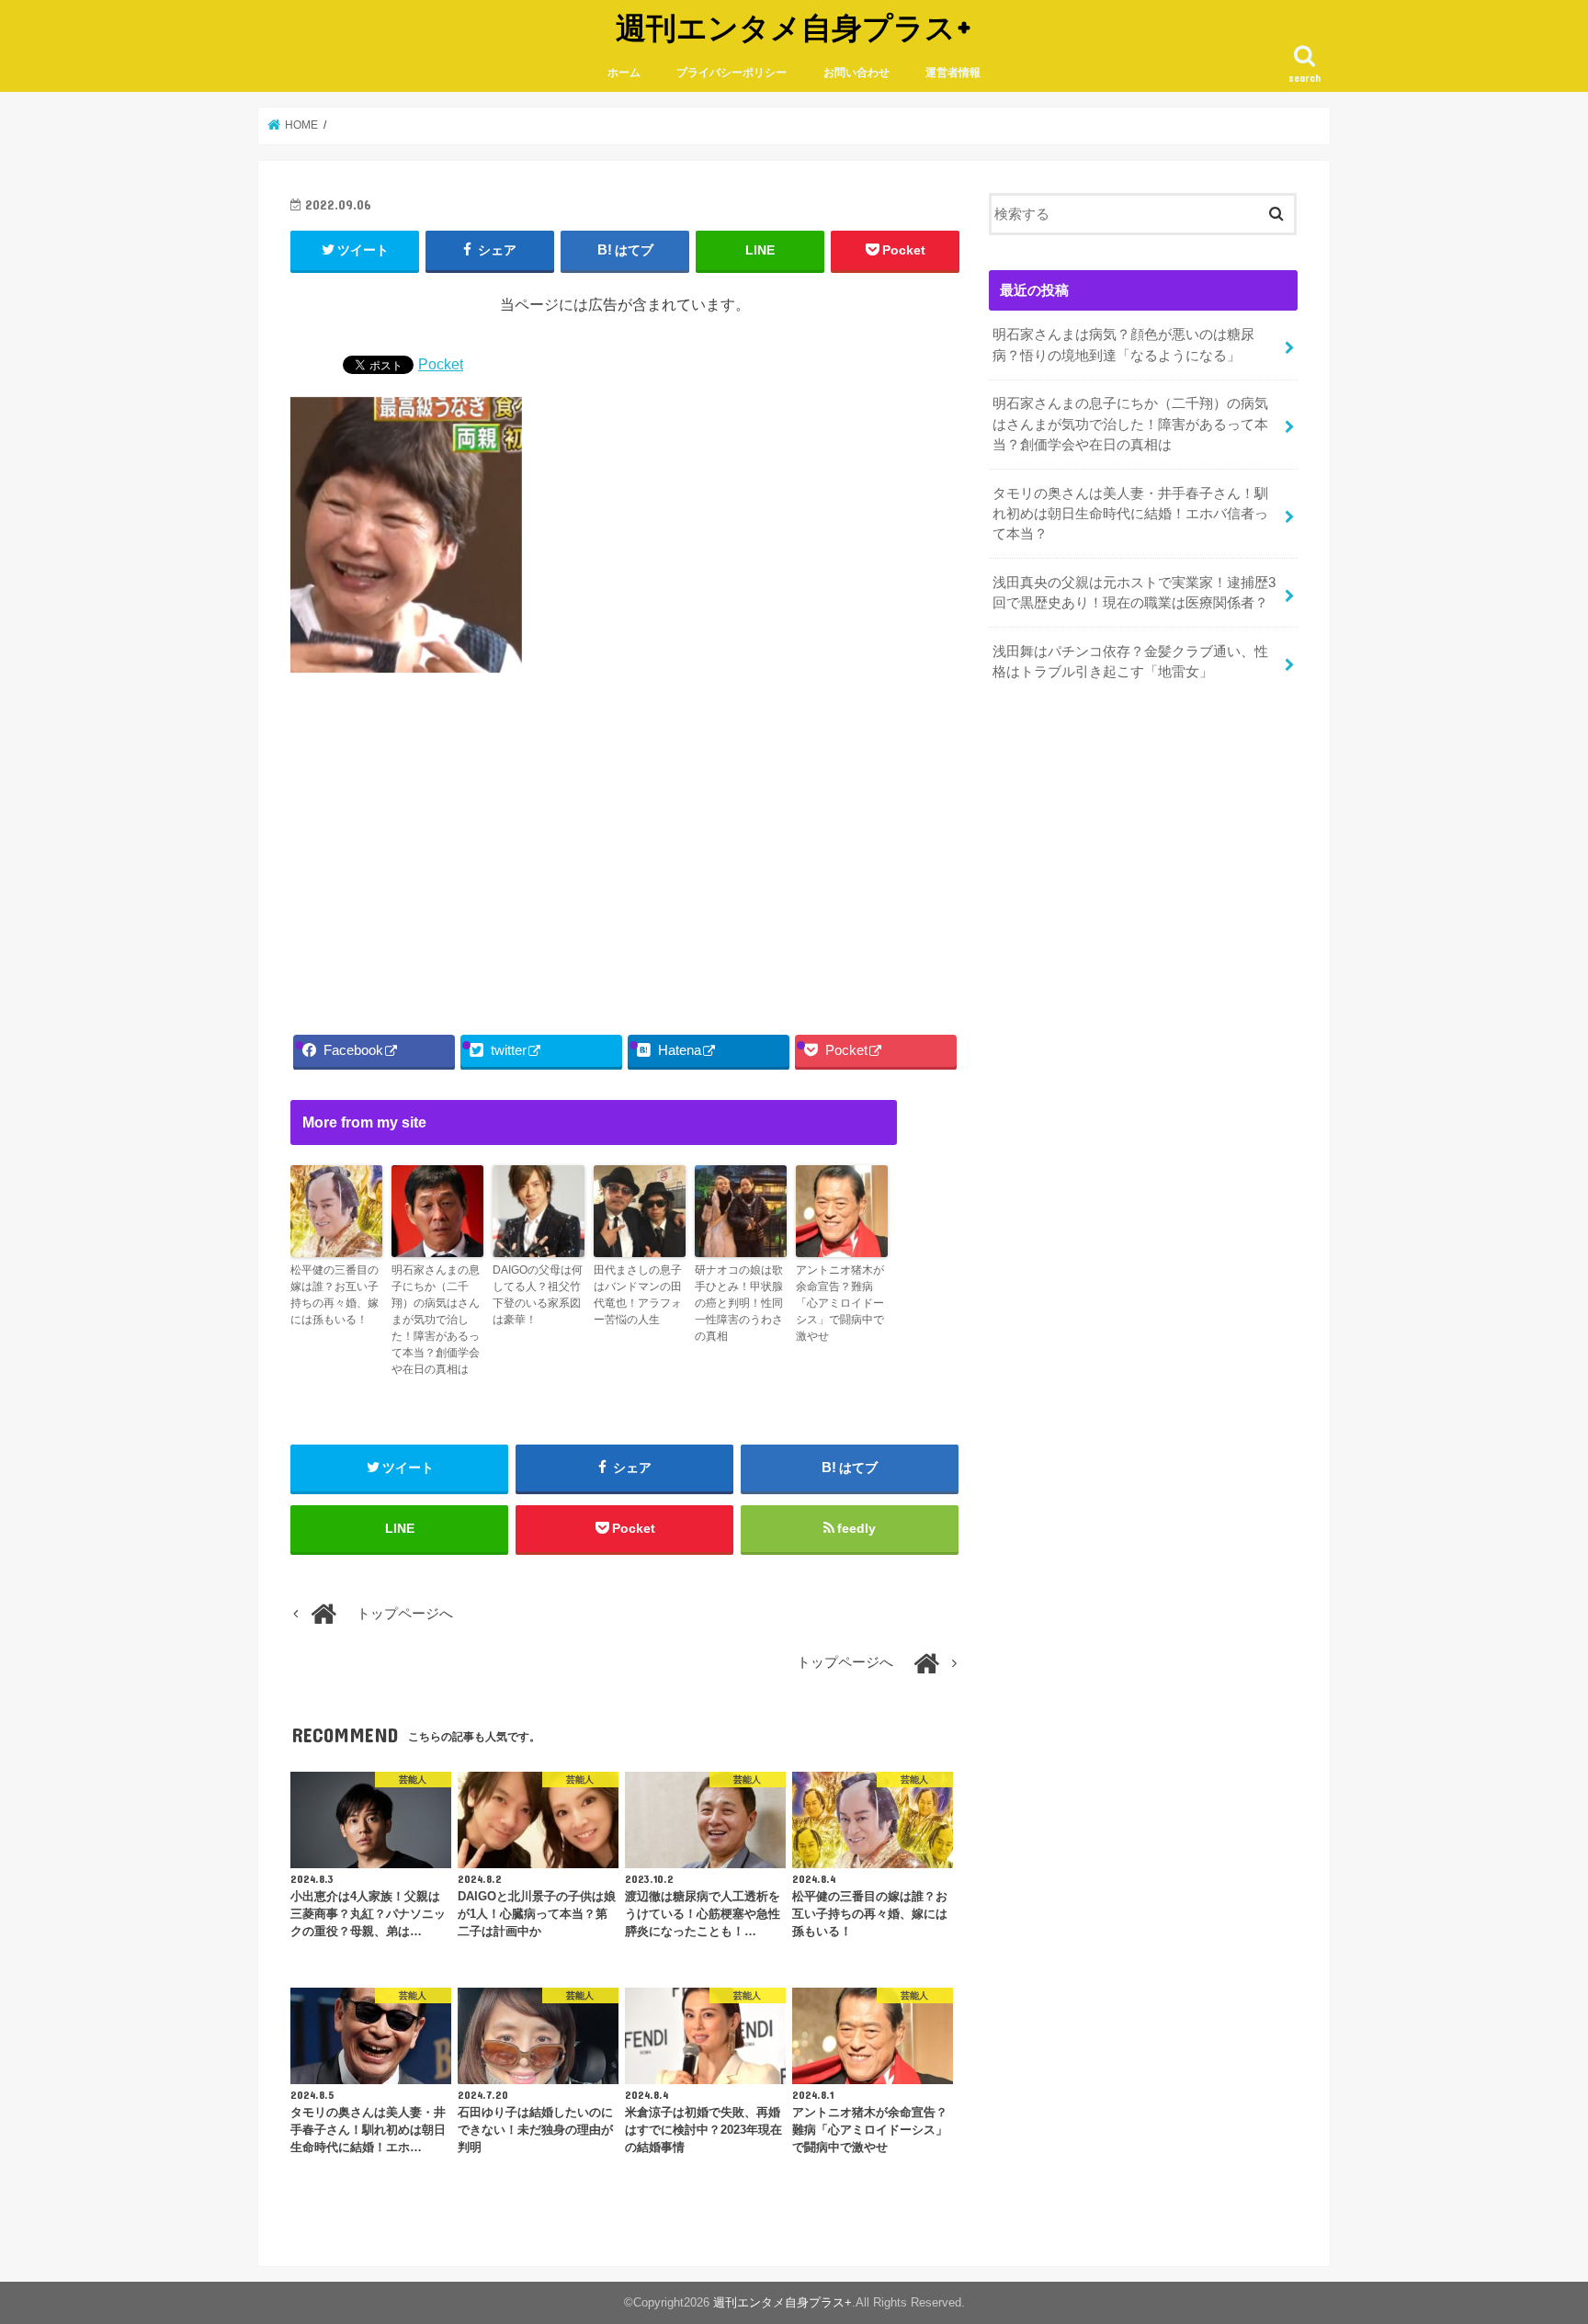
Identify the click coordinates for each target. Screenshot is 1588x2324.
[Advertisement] (625, 848)
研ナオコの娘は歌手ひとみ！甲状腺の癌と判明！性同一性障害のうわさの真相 (739, 1303)
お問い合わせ (856, 73)
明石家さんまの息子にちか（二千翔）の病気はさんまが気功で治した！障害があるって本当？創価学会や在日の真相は (436, 1320)
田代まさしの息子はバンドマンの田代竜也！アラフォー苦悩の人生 (638, 1295)
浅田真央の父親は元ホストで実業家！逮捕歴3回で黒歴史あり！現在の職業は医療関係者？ (1134, 593)
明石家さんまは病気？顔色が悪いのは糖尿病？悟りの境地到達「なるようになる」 (1123, 345)
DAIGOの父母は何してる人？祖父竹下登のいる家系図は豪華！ (538, 1295)
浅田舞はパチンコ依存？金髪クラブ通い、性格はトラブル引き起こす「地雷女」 (1130, 662)
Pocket (441, 364)
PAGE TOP (1534, 2238)
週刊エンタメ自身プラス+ (794, 27)
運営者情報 (953, 73)
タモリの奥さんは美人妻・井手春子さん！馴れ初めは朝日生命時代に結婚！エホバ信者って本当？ (1130, 514)
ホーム (624, 73)
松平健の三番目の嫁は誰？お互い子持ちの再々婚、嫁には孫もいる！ (335, 1295)
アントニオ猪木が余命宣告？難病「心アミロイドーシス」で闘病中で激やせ (840, 1303)
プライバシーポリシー (732, 73)
